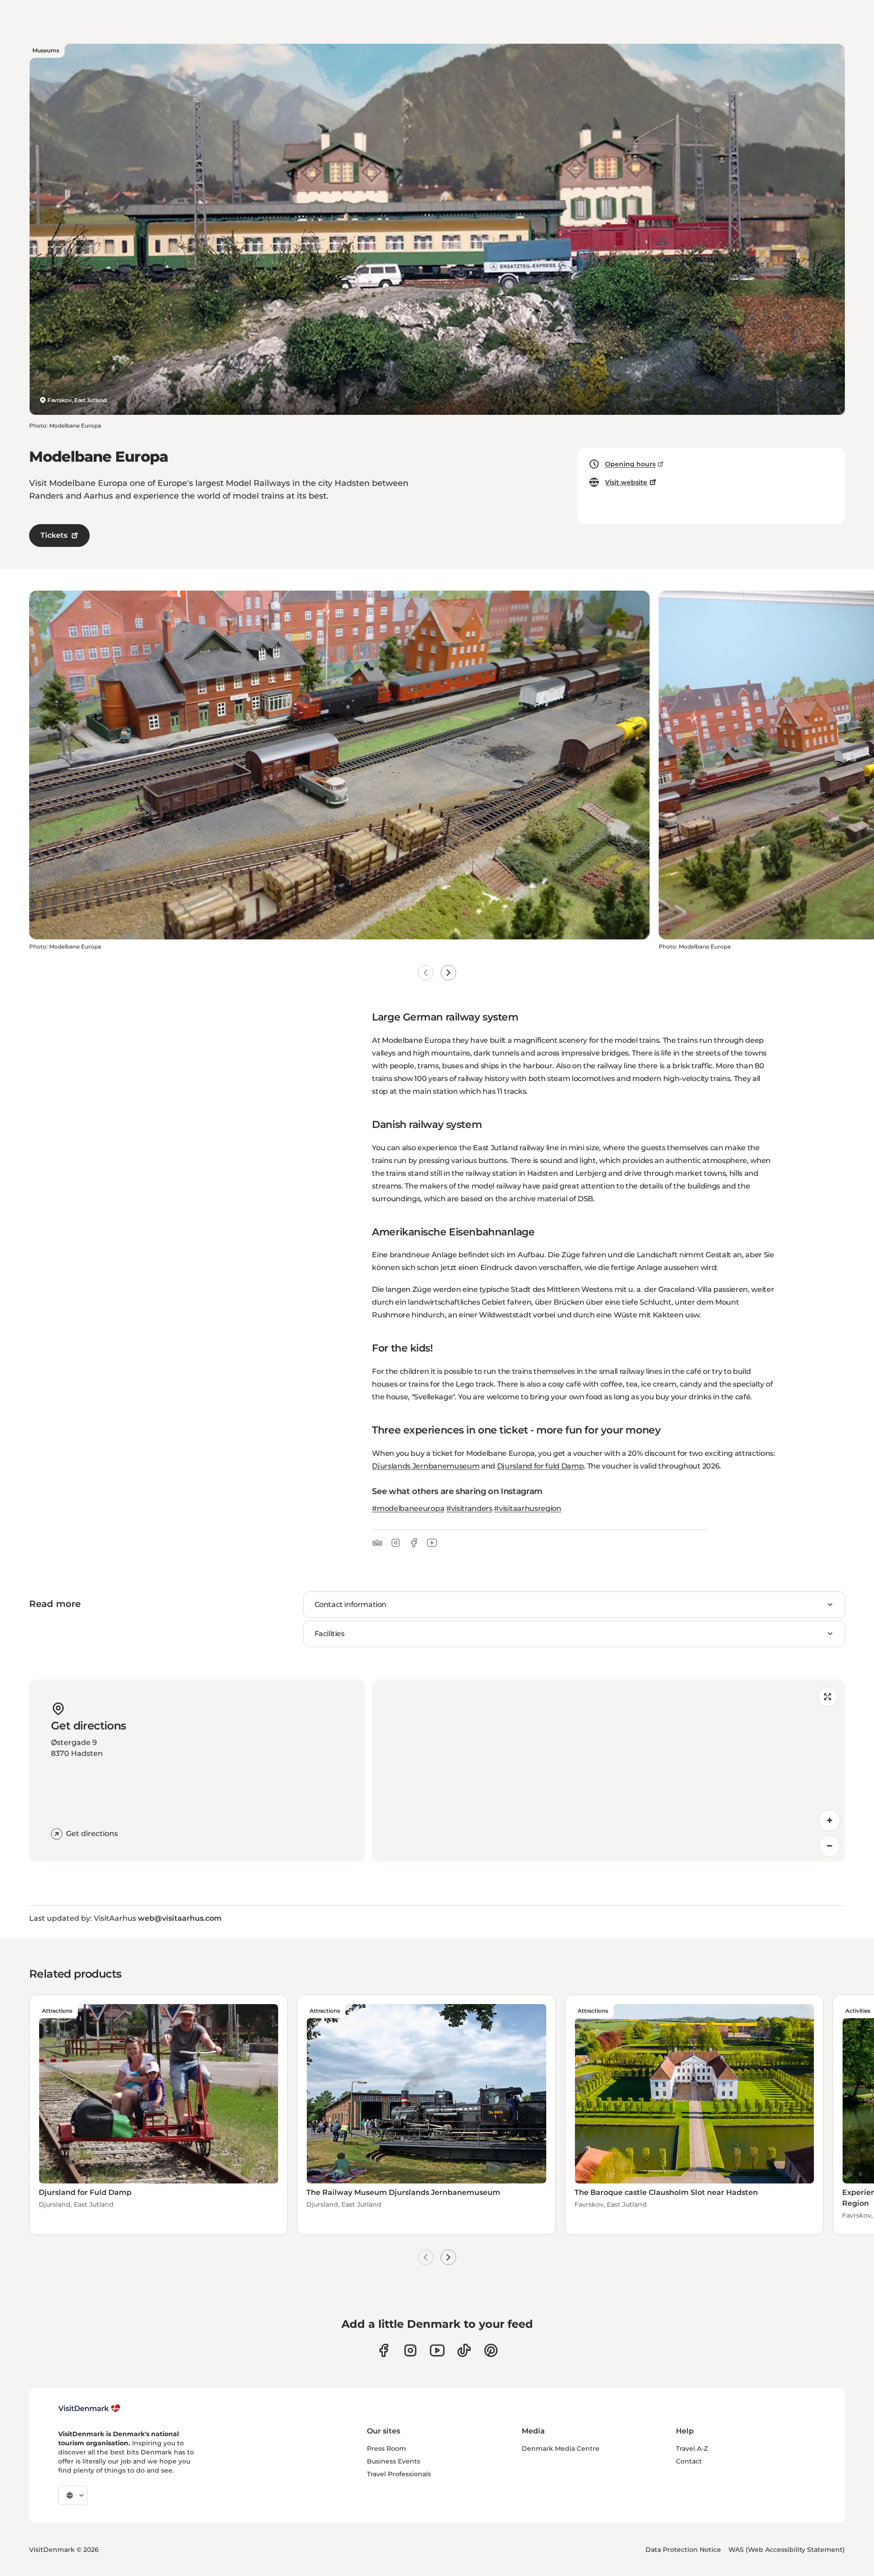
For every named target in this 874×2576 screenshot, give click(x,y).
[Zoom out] (829, 1846)
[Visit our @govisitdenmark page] (464, 2350)
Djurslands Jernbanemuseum (426, 1466)
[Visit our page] (410, 2350)
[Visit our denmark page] (384, 2350)
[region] (608, 1770)
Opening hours (630, 464)
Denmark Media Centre (561, 2448)
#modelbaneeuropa (408, 1508)
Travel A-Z (692, 2448)
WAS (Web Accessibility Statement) (787, 2550)
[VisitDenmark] (89, 2408)
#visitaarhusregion (527, 1508)
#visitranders (469, 1508)
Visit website (626, 482)
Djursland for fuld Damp (541, 1466)
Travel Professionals (399, 2474)
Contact (689, 2461)
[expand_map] (828, 1697)
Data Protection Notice (683, 2550)
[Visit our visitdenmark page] (437, 2350)
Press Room (386, 2448)
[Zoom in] (829, 1821)
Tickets (54, 535)
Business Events (394, 2461)
